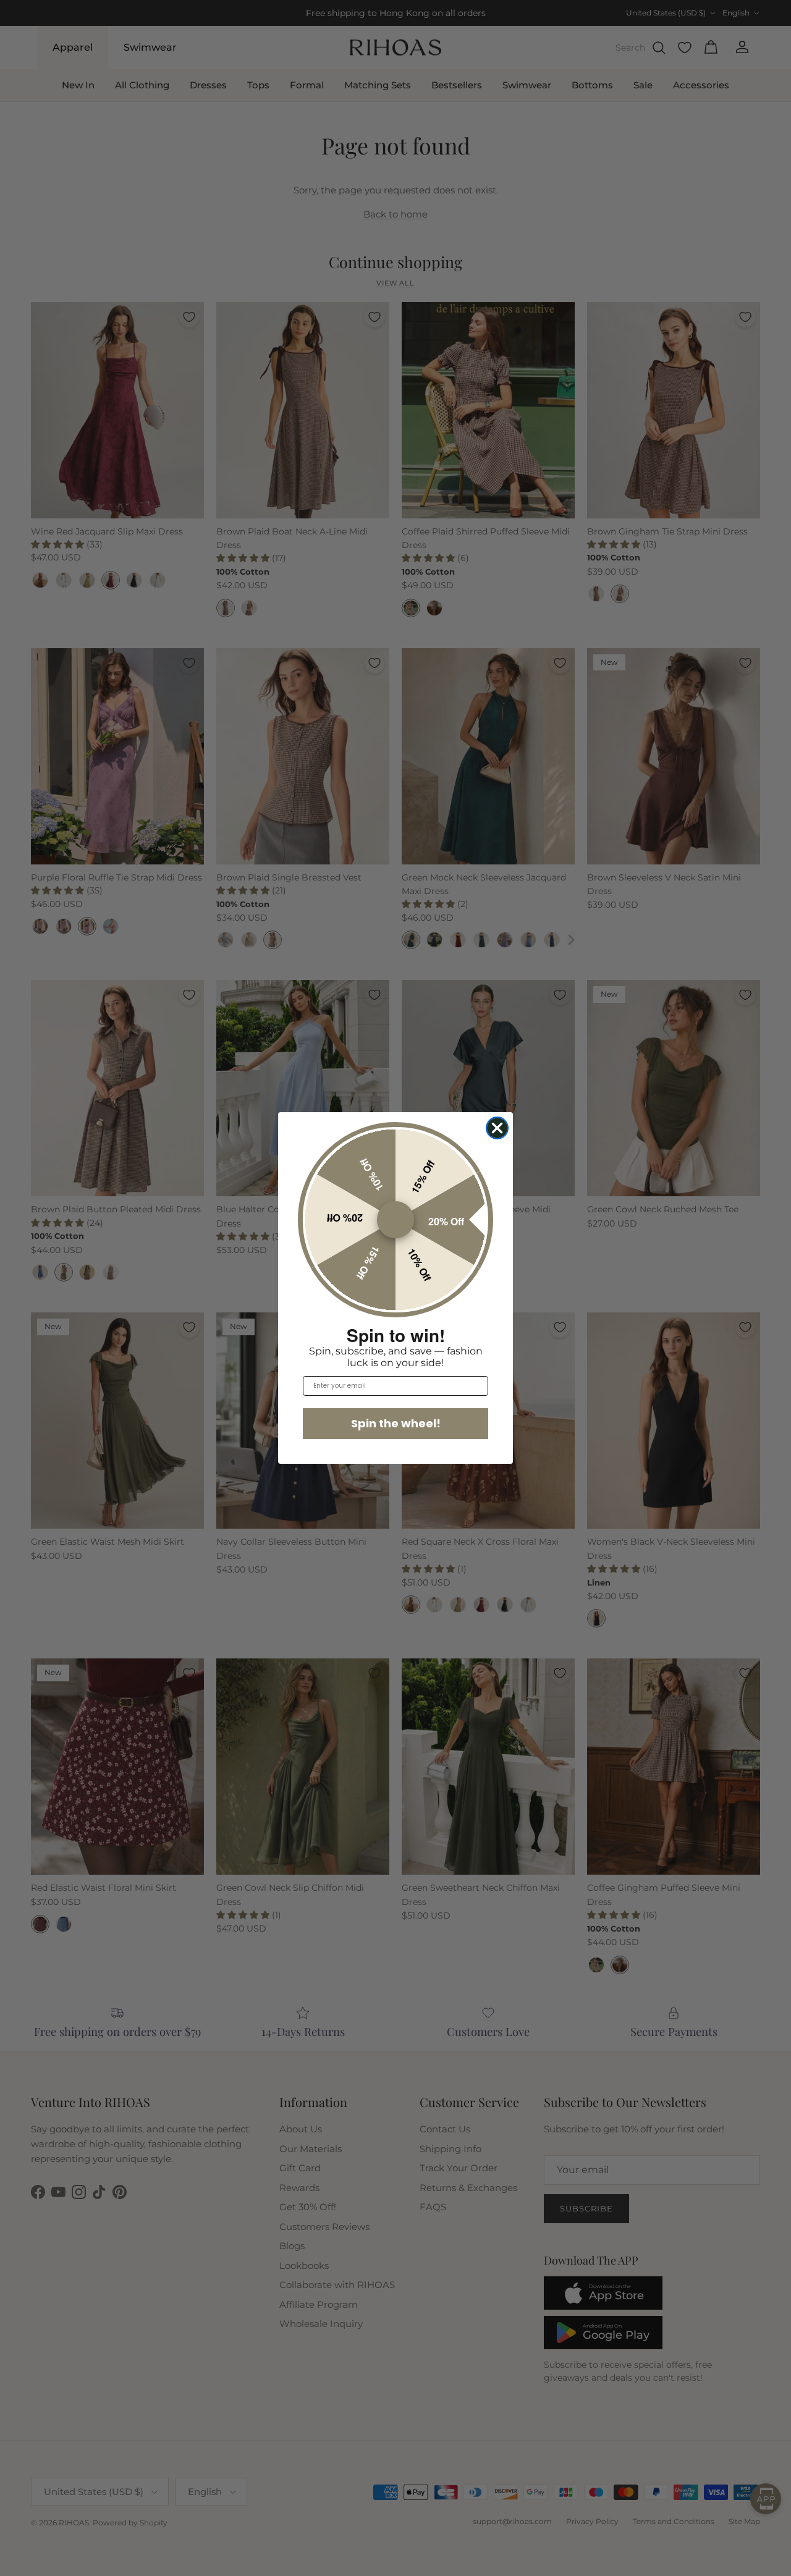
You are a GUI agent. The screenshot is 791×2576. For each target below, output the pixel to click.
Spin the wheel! (396, 1423)
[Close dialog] (497, 1128)
